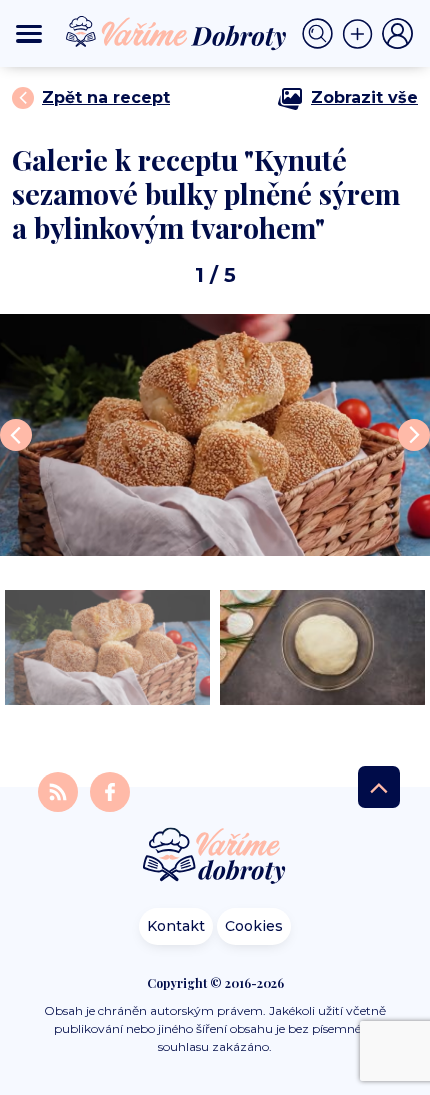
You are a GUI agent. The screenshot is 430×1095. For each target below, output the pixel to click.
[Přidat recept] (362, 34)
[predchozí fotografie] (16, 435)
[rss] (60, 791)
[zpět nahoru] (379, 787)
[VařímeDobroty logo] (176, 33)
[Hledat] (322, 34)
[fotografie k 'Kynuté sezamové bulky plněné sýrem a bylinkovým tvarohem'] (215, 435)
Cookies (254, 926)
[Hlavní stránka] (215, 857)
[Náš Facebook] (110, 791)
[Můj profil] (398, 34)
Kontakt (176, 926)
